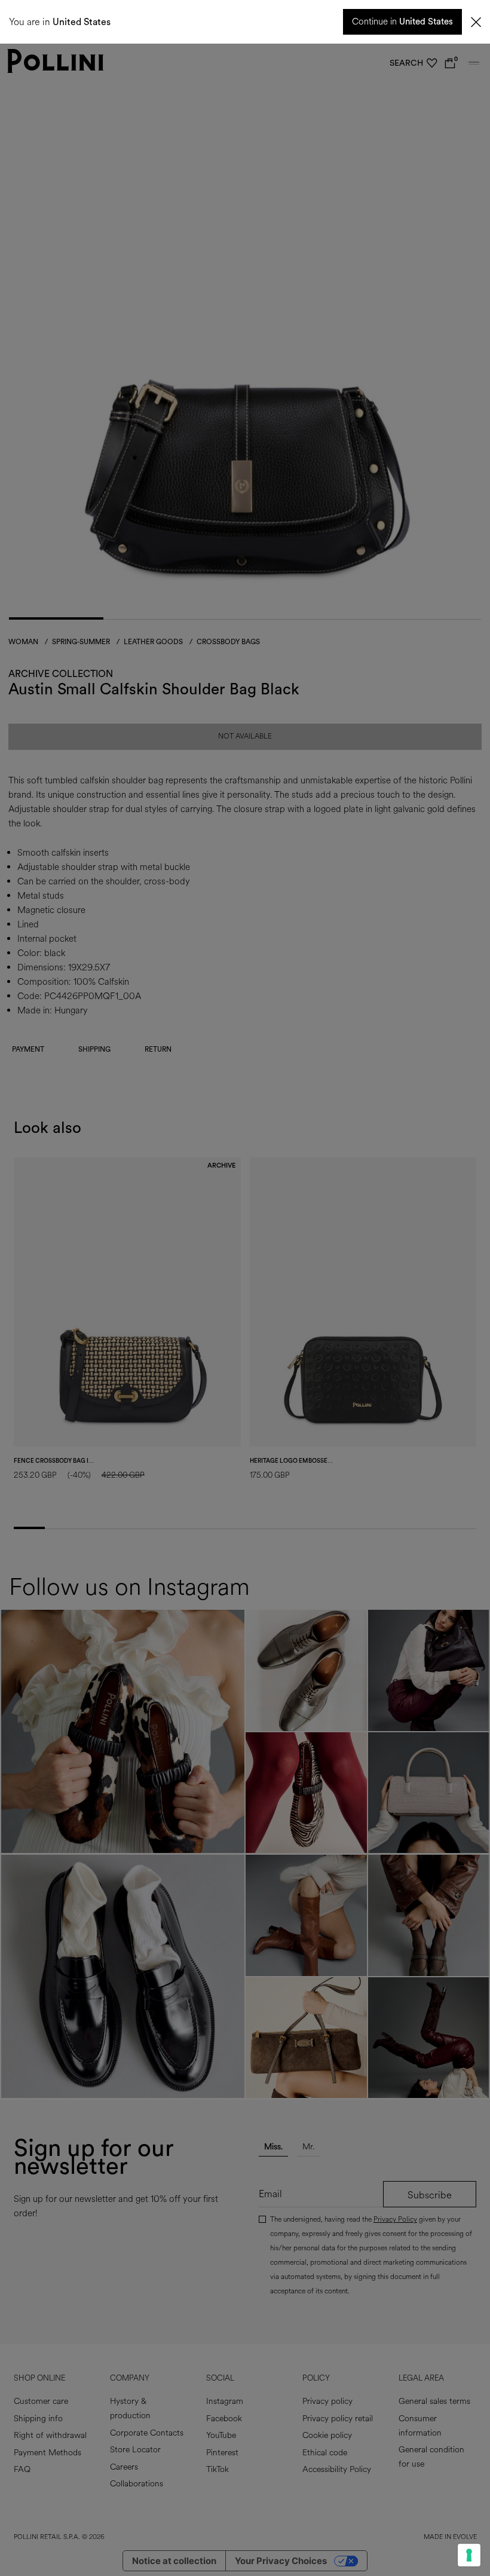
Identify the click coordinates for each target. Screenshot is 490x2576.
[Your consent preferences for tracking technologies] (469, 2555)
